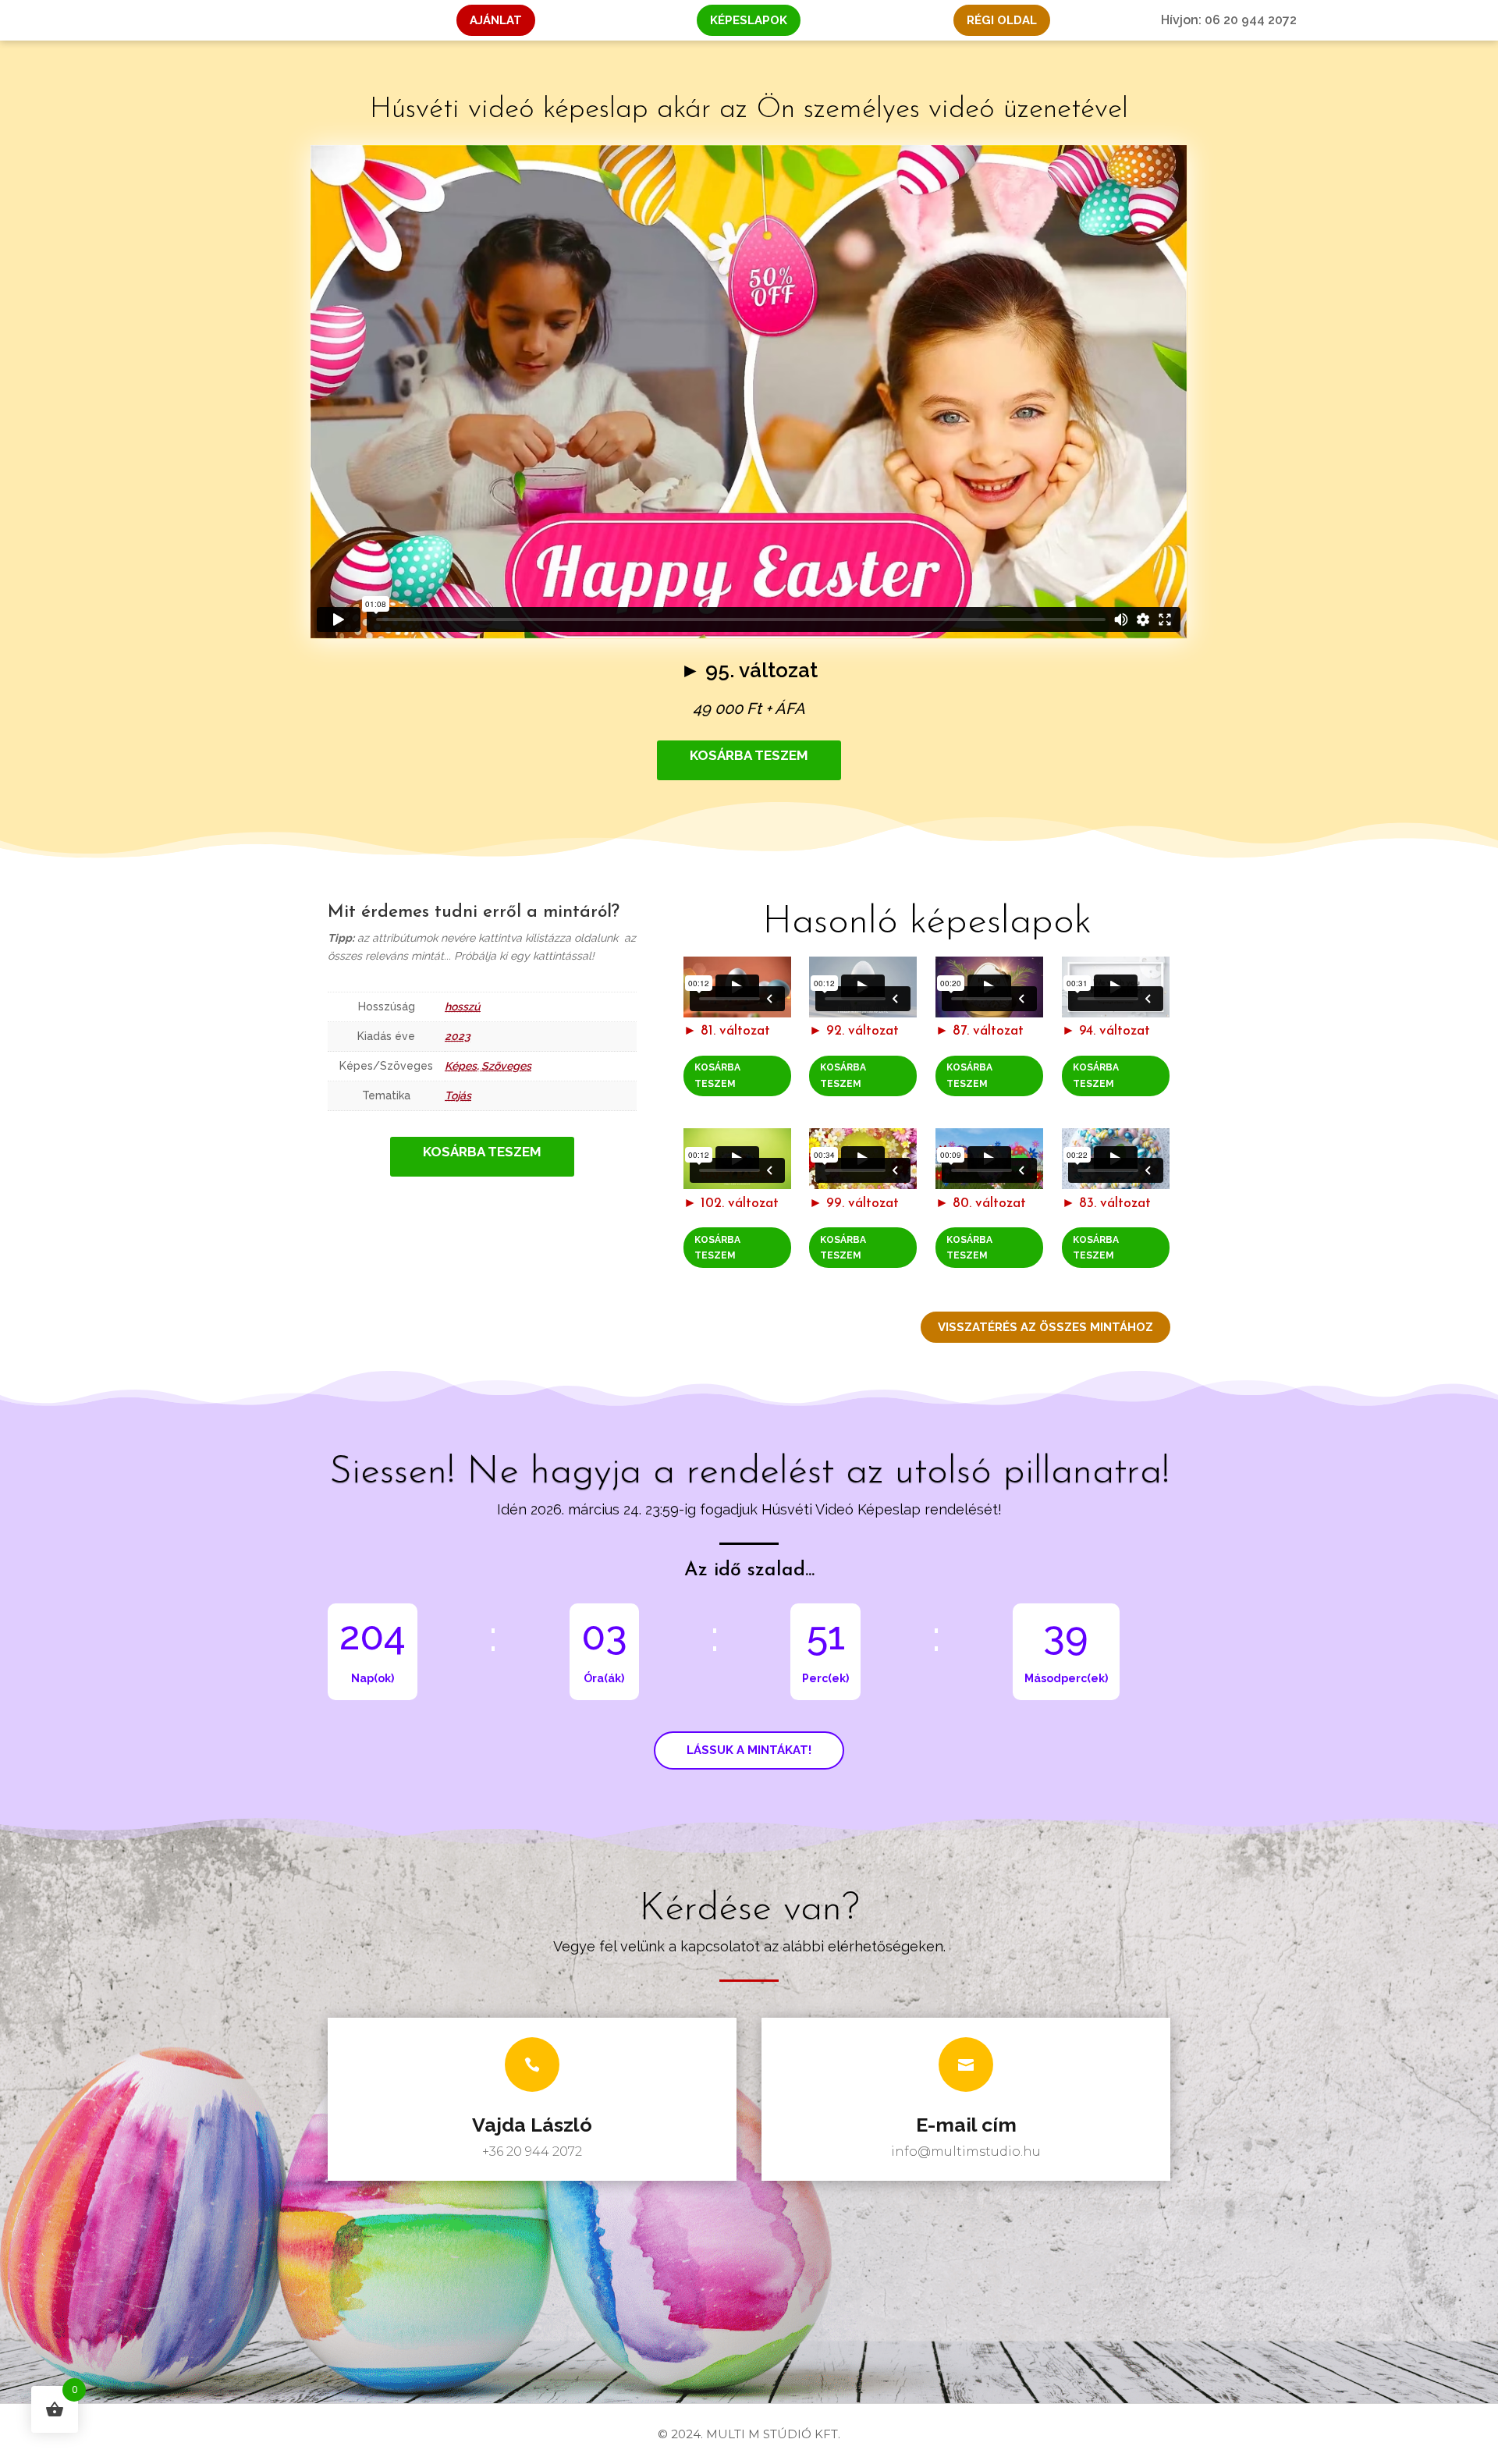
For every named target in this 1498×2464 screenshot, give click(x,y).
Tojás (458, 1095)
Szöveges (506, 1066)
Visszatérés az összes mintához (1045, 1327)
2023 (458, 1036)
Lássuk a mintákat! (749, 1750)
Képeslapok (749, 20)
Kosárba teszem (749, 755)
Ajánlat (496, 20)
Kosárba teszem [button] (717, 1075)
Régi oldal (1002, 20)
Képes (461, 1066)
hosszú (463, 1007)
